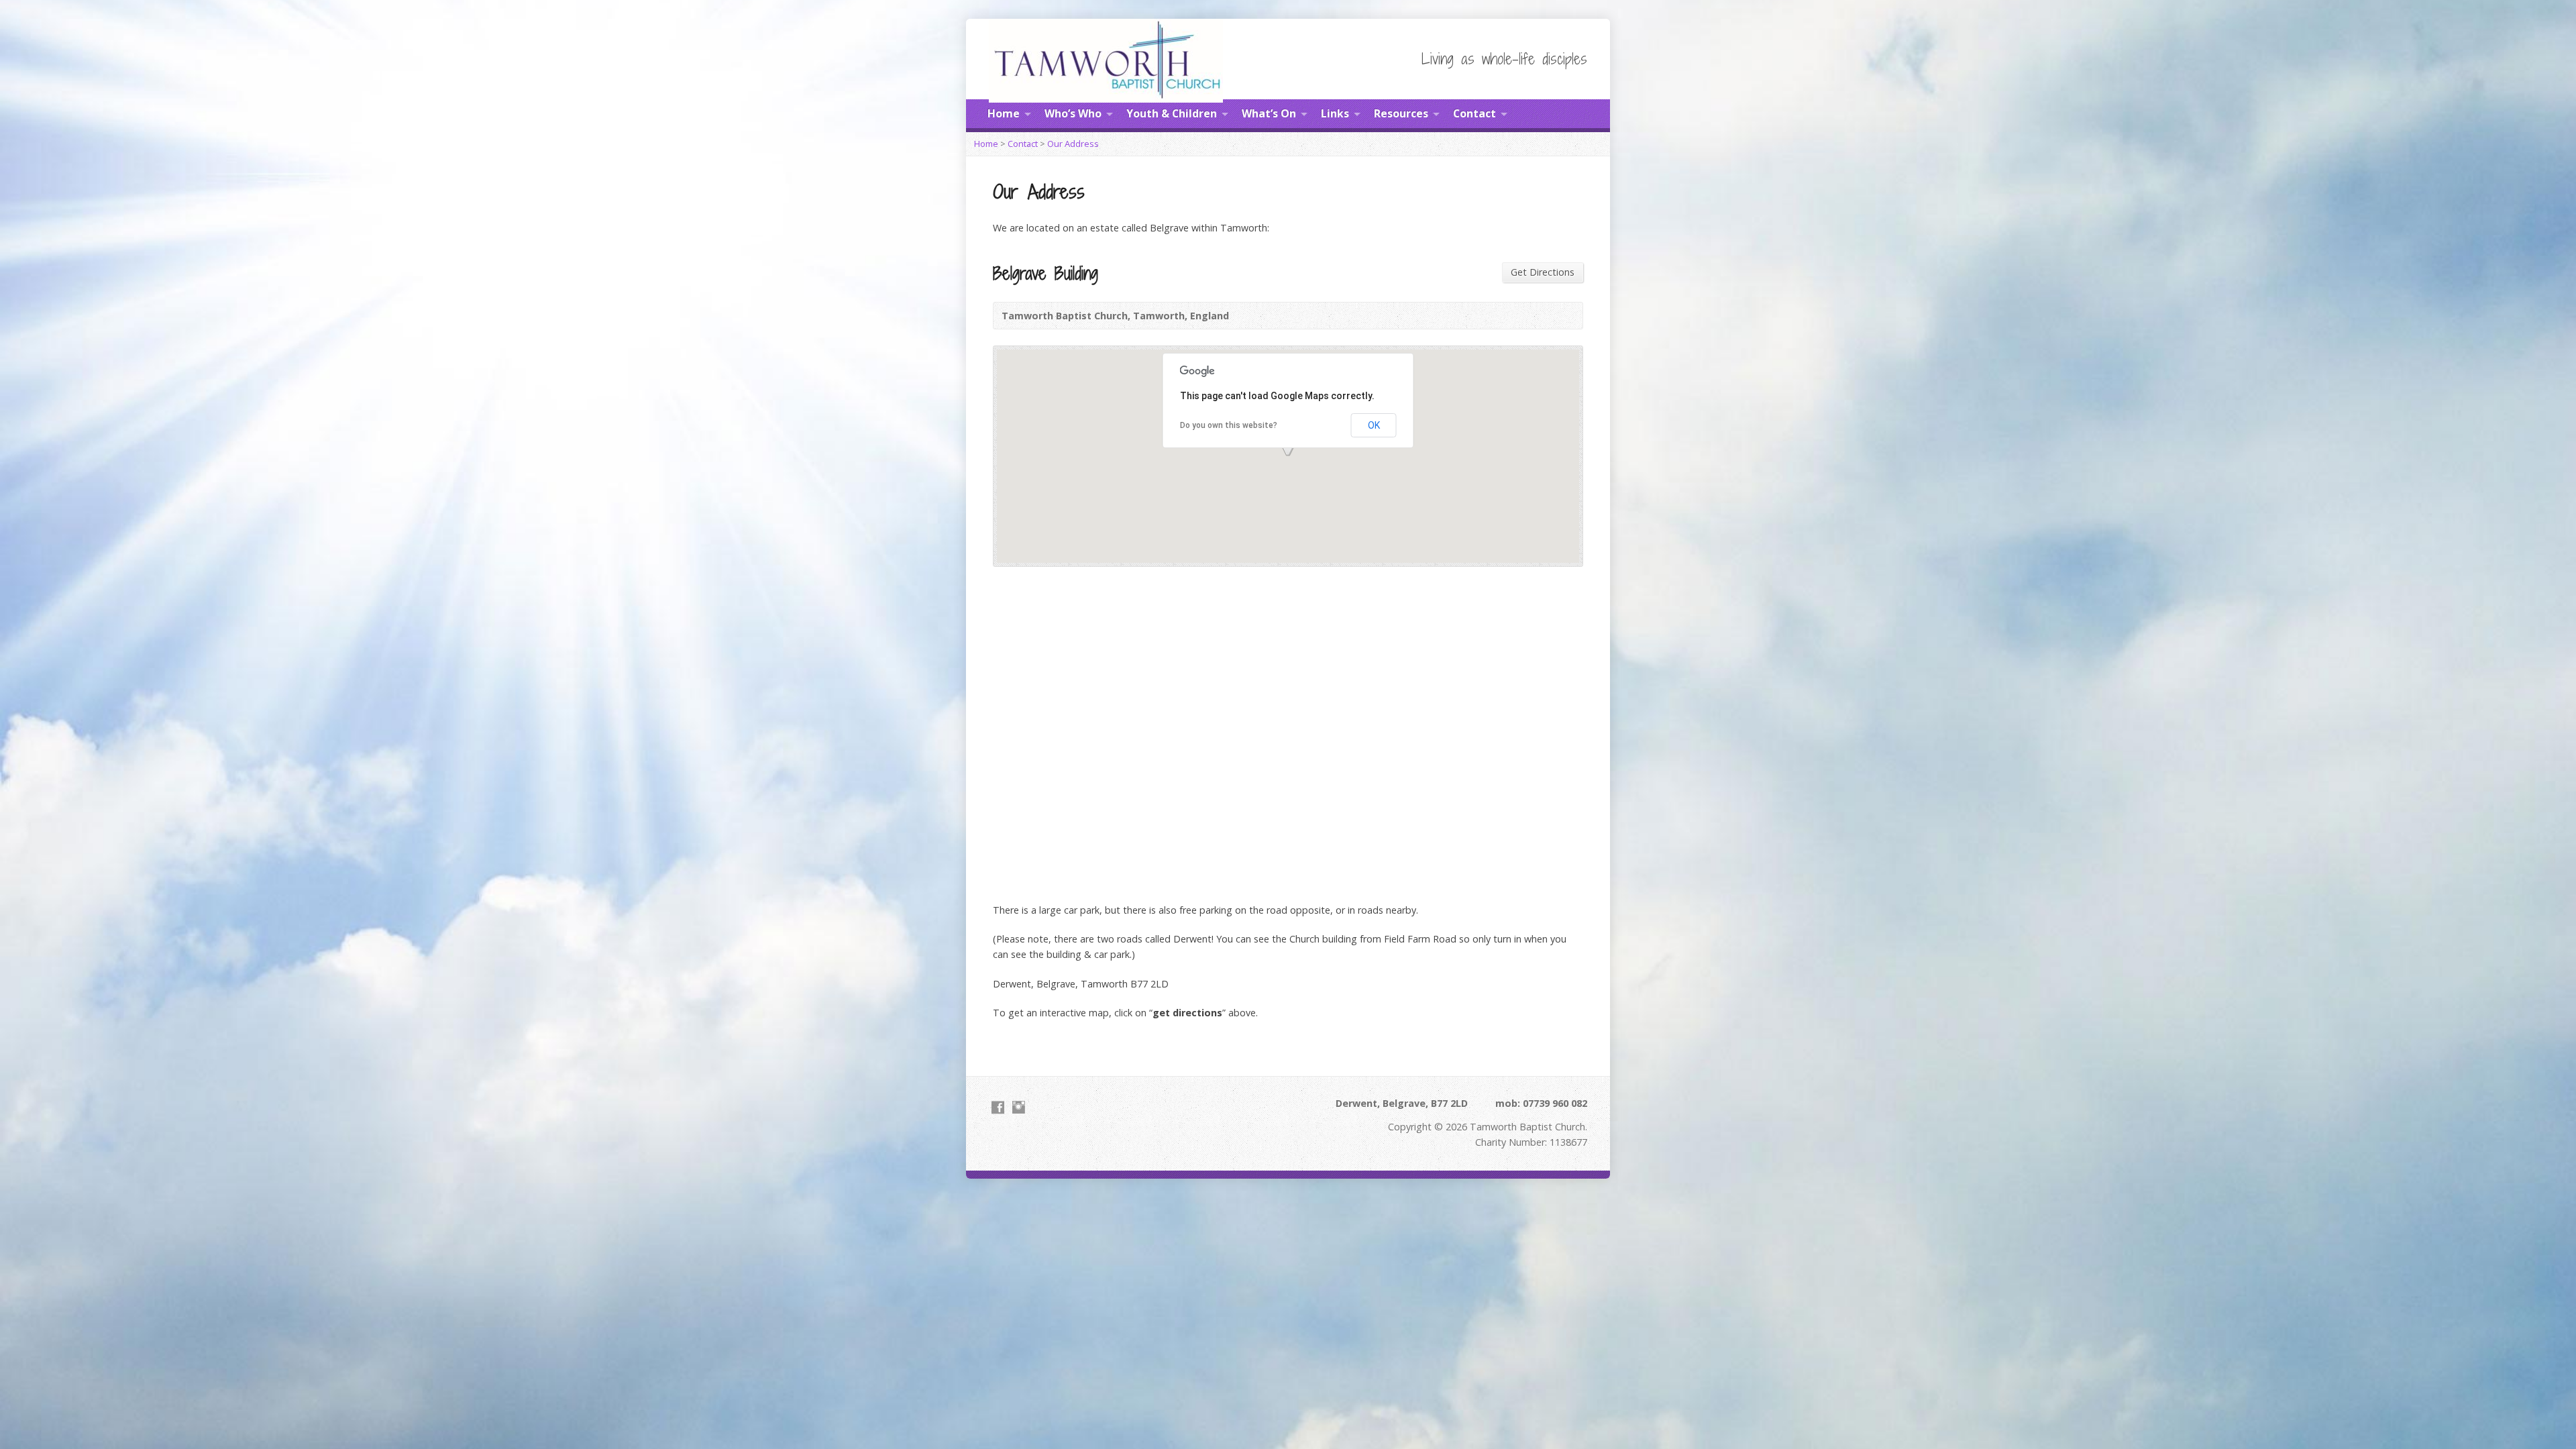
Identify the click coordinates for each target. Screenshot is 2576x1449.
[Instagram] (1019, 1107)
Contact (1474, 113)
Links (1335, 113)
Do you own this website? (1229, 425)
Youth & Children (1172, 113)
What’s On (1269, 113)
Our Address (1073, 144)
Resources (1401, 113)
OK (1374, 425)
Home (1004, 113)
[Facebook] (998, 1107)
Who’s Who (1073, 113)
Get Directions (1543, 272)
